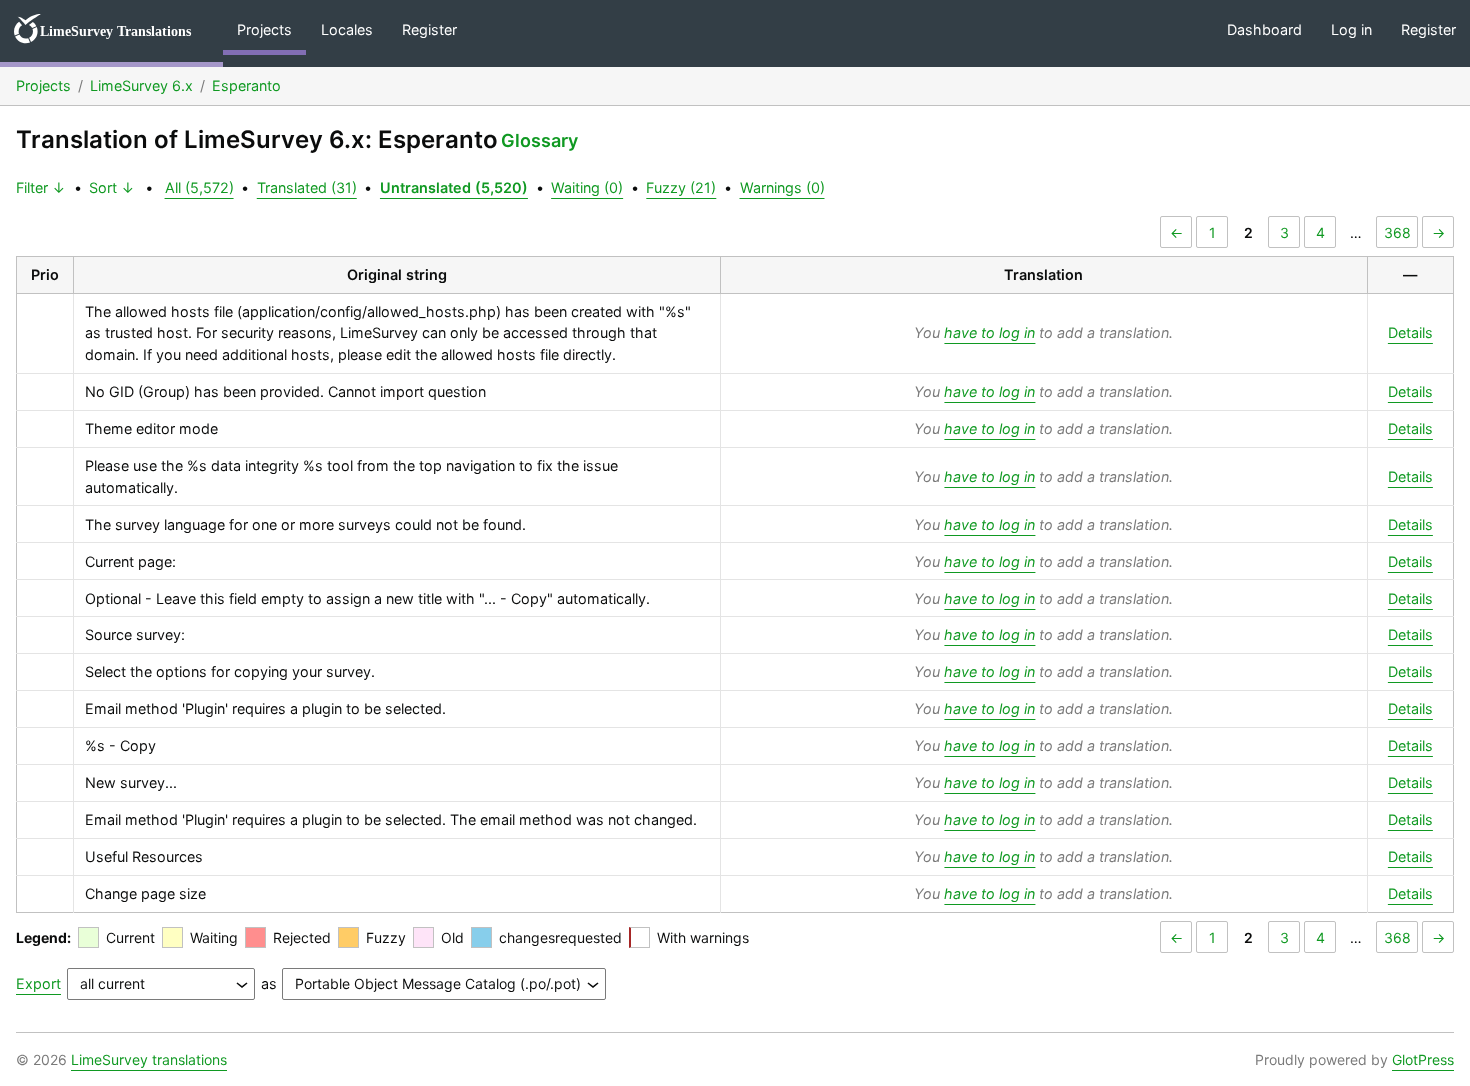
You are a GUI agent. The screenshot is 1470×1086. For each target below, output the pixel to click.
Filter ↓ (41, 187)
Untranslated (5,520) (454, 187)
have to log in (989, 332)
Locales (347, 29)
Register (429, 29)
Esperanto (246, 85)
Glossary (539, 140)
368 (1397, 232)
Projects (264, 29)
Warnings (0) (782, 187)
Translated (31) (307, 187)
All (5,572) (199, 187)
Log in (1351, 29)
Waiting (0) (587, 187)
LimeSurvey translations (149, 1059)
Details (1410, 332)
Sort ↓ (112, 187)
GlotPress (1423, 1059)
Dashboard (1264, 29)
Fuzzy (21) (681, 187)
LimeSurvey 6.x (141, 85)
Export (38, 983)
